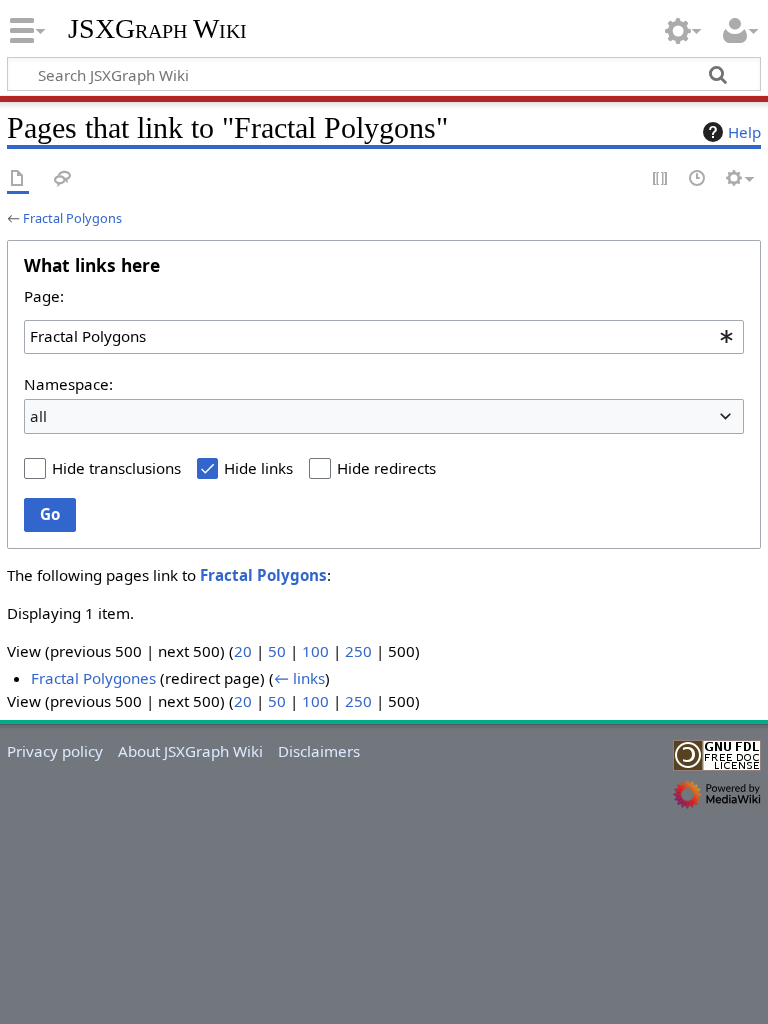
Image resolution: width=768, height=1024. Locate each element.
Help (744, 132)
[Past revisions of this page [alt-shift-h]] (698, 179)
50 (277, 651)
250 (358, 651)
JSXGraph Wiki (157, 29)
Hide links (258, 468)
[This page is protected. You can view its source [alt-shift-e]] (661, 179)
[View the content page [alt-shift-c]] (18, 179)
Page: (44, 296)
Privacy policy (55, 751)
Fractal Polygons (72, 218)
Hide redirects (386, 468)
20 (243, 651)
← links (299, 678)
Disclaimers (319, 751)
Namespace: (68, 384)
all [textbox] (38, 416)
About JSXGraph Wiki (190, 751)
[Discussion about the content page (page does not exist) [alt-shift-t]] (63, 179)
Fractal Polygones (93, 678)
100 (315, 651)
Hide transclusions (116, 468)
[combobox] (384, 337)
